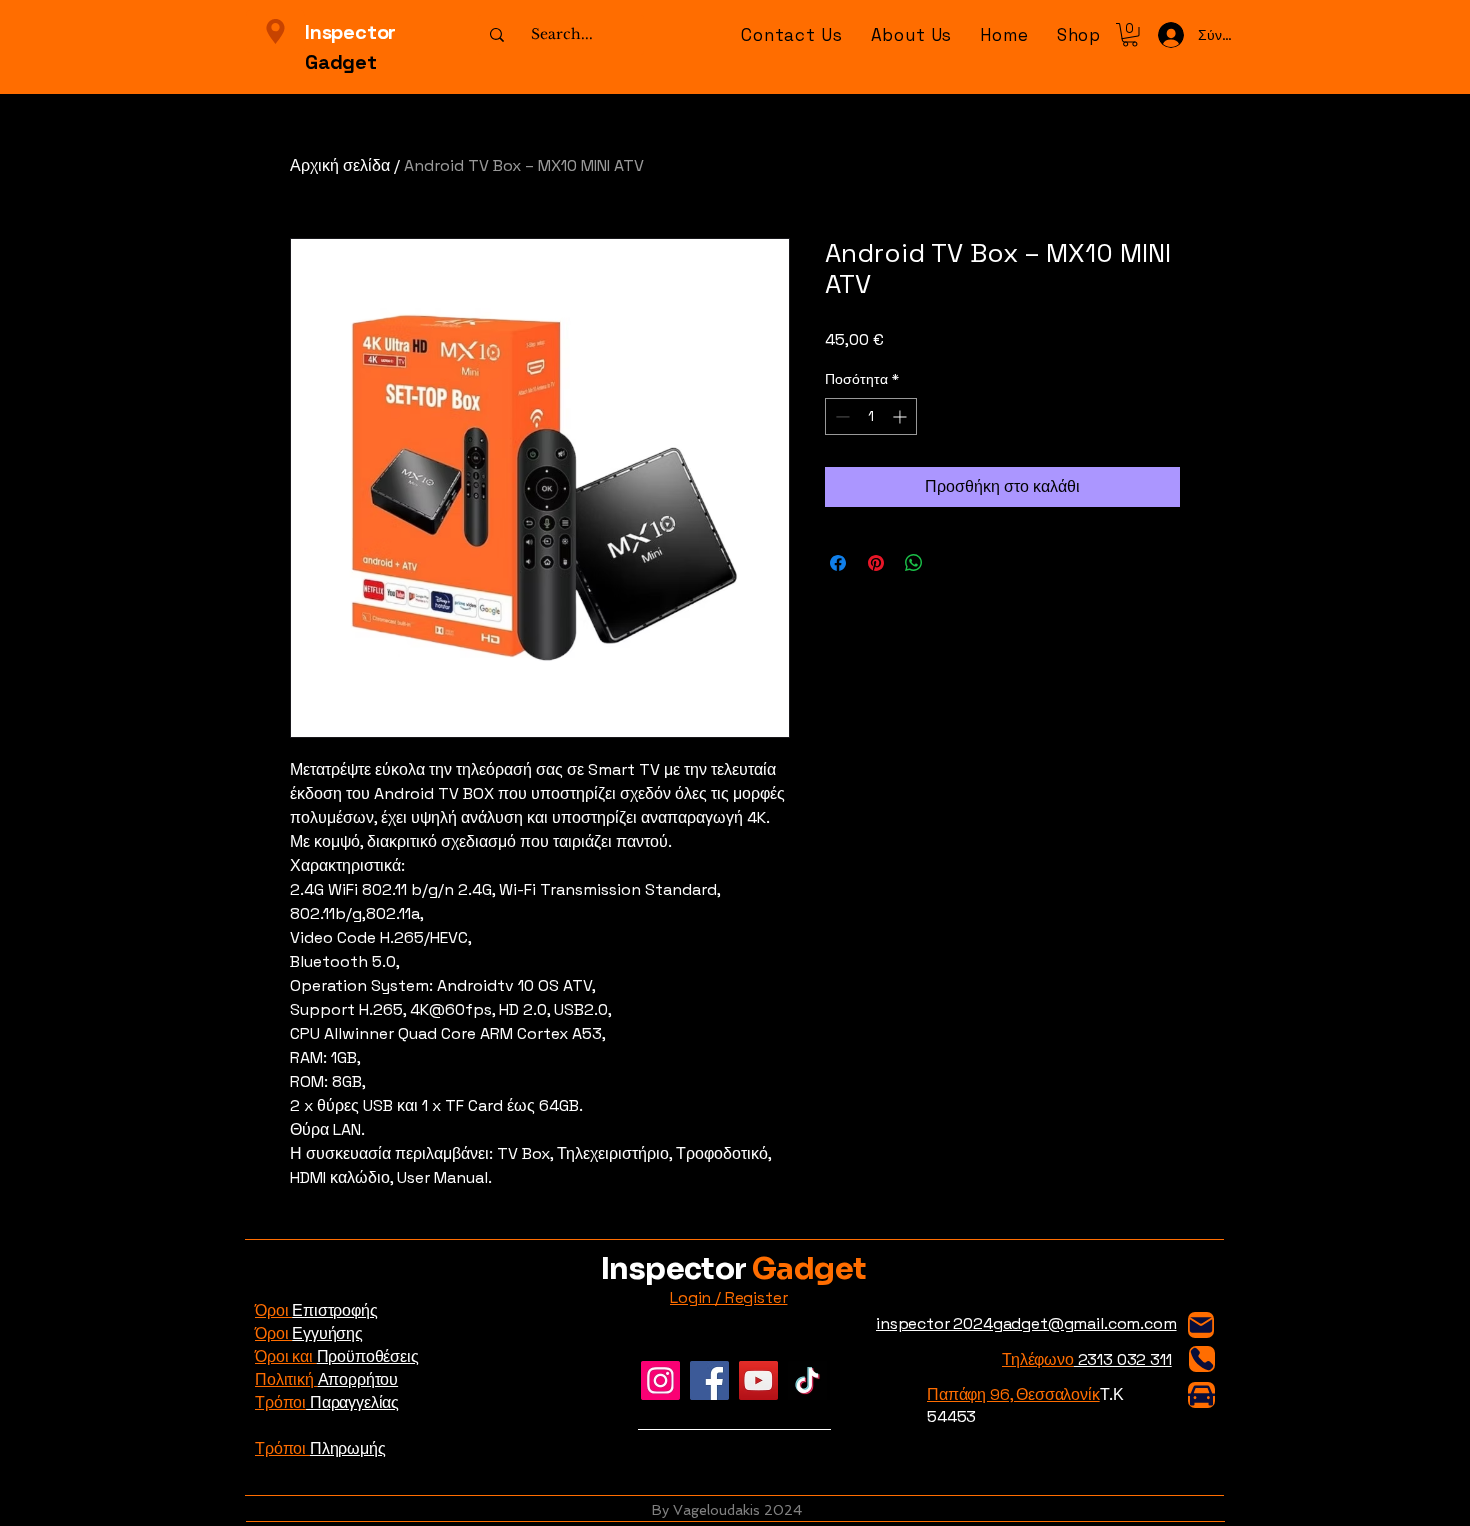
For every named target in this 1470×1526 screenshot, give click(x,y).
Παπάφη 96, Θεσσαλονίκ (1013, 1394)
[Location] (275, 31)
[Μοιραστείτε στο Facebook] (838, 563)
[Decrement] (840, 416)
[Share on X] (952, 563)
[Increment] (901, 416)
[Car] (1201, 1395)
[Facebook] (709, 1380)
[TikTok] (807, 1380)
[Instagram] (660, 1380)
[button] (1079, 35)
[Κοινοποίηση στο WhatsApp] (914, 563)
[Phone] (1202, 1359)
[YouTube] (758, 1380)
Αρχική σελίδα (340, 165)
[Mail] (1201, 1325)
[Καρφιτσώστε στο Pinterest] (876, 563)
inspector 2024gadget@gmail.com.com (1026, 1323)
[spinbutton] (871, 416)
